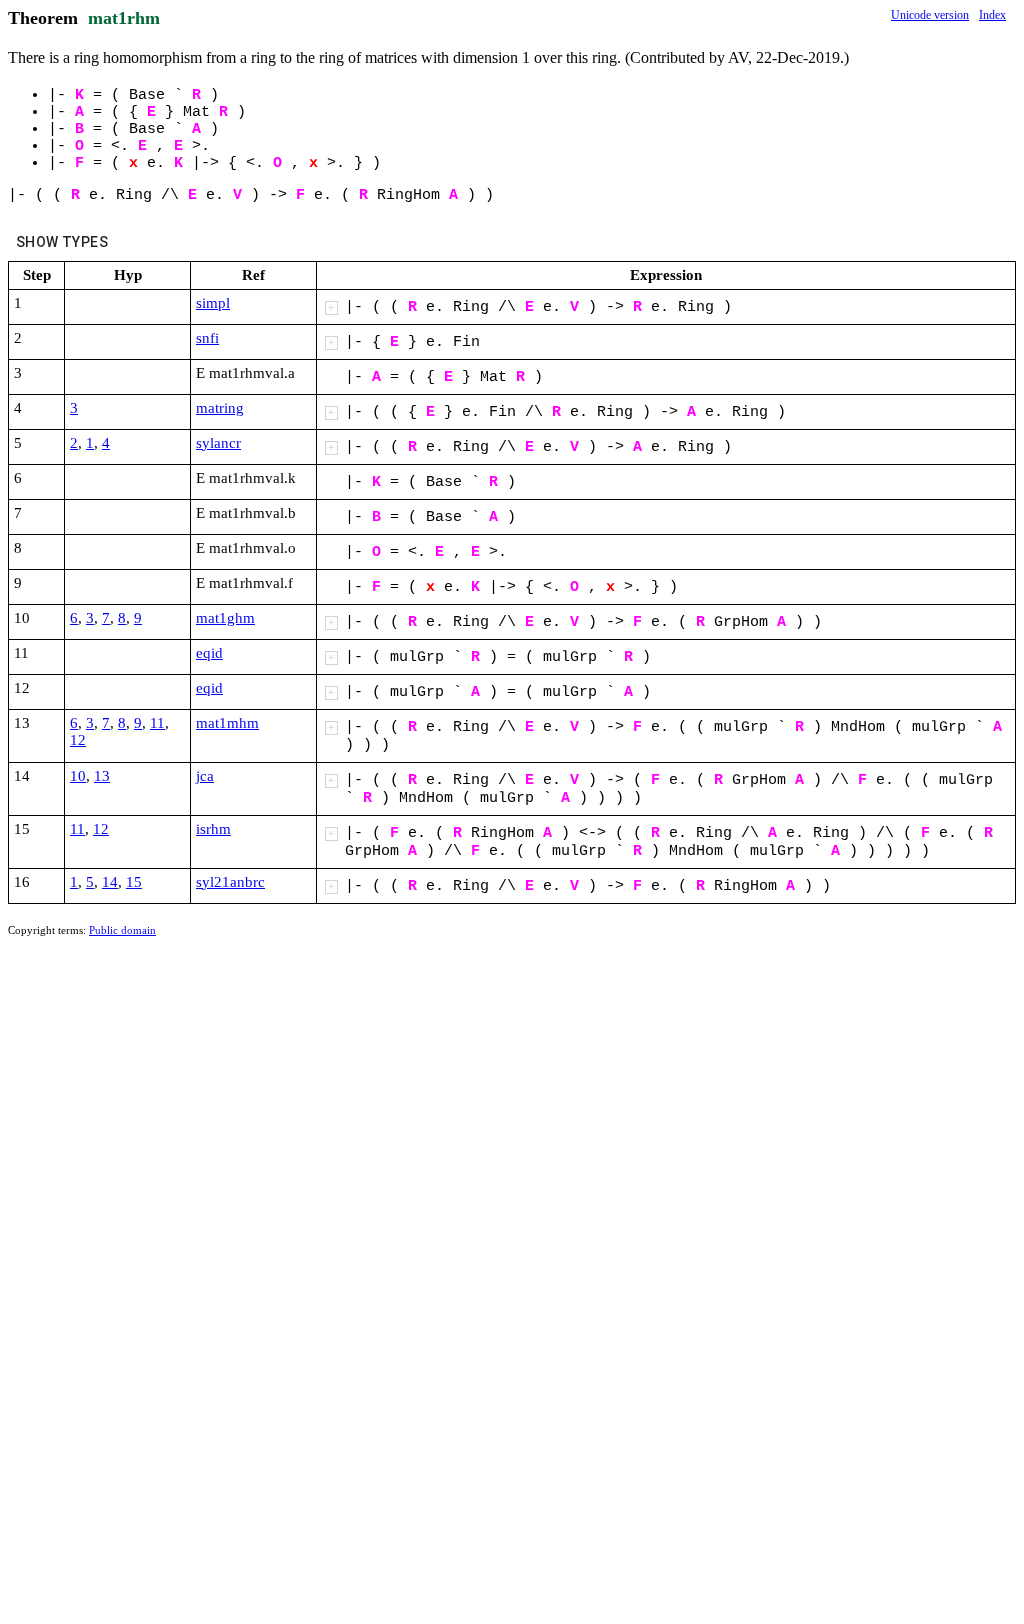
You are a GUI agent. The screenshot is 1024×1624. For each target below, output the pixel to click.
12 (78, 740)
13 (102, 776)
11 (157, 723)
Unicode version (930, 15)
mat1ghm (225, 618)
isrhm (213, 829)
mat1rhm (124, 18)
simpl (213, 303)
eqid (209, 653)
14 (110, 882)
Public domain (122, 930)
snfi (207, 338)
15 (134, 882)
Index (992, 15)
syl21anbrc (230, 882)
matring (220, 408)
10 (78, 776)
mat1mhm (227, 723)
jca (205, 776)
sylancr (218, 443)
